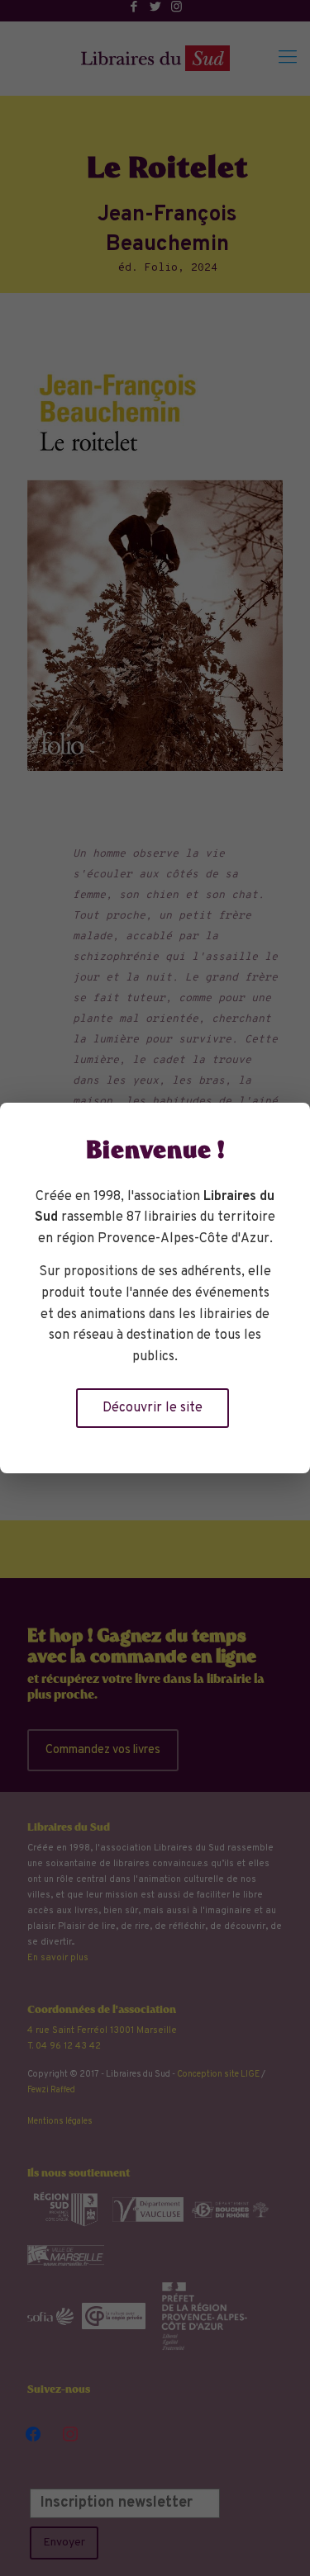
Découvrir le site (153, 1408)
